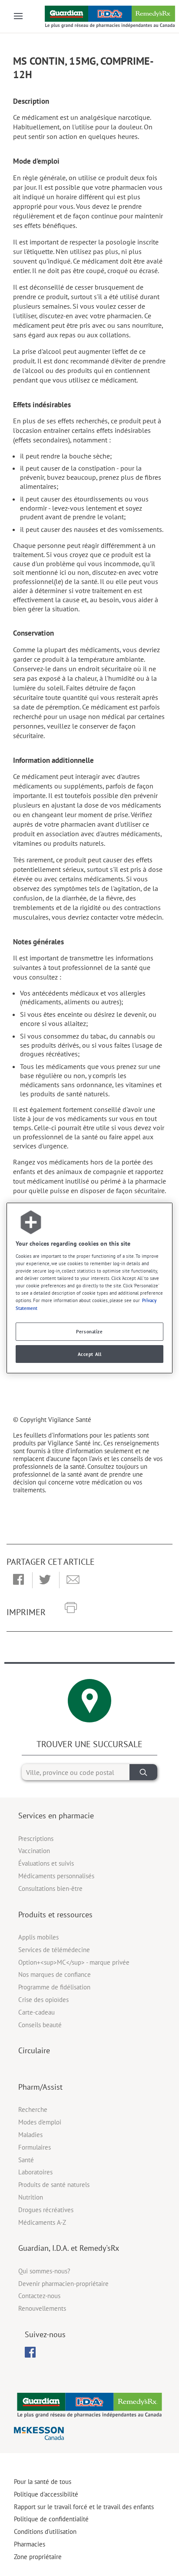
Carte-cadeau (36, 2012)
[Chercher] (143, 1772)
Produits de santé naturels (54, 2185)
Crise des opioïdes (43, 2000)
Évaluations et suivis (46, 1863)
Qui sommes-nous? (44, 2271)
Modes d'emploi (40, 2122)
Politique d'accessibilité (46, 2494)
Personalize (89, 1331)
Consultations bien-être (50, 1888)
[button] (18, 1580)
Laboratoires (35, 2172)
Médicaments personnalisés (56, 1876)
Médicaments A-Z (42, 2222)
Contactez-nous (39, 2296)
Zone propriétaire (38, 2557)
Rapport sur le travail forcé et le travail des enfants (84, 2507)
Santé (26, 2160)
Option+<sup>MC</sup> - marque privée (74, 1962)
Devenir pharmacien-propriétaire (63, 2284)
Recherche (33, 2109)
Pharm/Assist (40, 2087)
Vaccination (34, 1851)
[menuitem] (30, 2352)
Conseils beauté (40, 2025)
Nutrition (31, 2197)
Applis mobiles (38, 1937)
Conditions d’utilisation (45, 2531)
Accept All (90, 1354)
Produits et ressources (55, 1915)
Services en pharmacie (56, 1816)
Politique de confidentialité (51, 2519)
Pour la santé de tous (43, 2482)
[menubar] (30, 2352)
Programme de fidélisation (54, 1987)
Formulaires (35, 2147)
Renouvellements (42, 2308)
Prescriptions (36, 1839)
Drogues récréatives (46, 2210)
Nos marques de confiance (55, 1974)
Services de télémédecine (54, 1950)
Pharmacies (30, 2544)
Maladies (30, 2135)
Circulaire (34, 2050)
